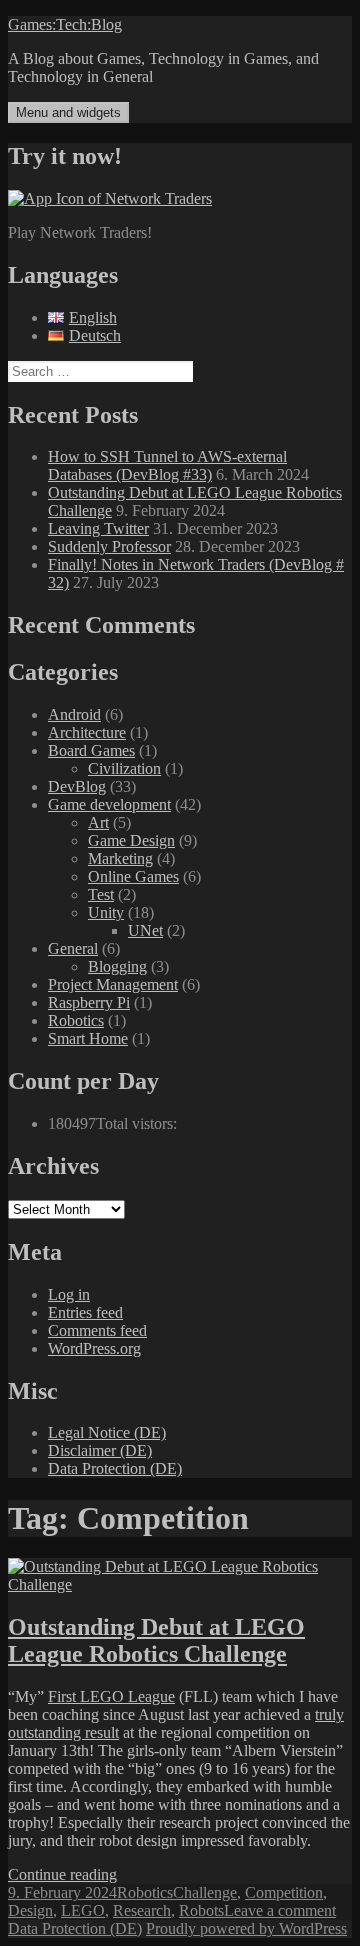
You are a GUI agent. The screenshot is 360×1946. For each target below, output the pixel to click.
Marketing (120, 858)
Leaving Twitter (98, 528)
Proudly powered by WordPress (246, 1928)
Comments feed (97, 1330)
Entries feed (85, 1312)
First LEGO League (111, 1696)
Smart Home (88, 1038)
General (73, 948)
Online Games (133, 876)
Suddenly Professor (109, 546)
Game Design (131, 840)
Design (30, 1910)
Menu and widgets (68, 112)
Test (101, 894)
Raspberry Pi (89, 1002)
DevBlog (77, 786)
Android (74, 714)
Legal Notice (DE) (107, 1432)
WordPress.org (94, 1348)
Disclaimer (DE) (100, 1450)
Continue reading (62, 1874)
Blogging (117, 966)
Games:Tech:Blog (65, 24)
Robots (201, 1910)
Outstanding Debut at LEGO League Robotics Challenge (156, 1640)
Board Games (91, 750)
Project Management (113, 984)
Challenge (205, 1892)
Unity (106, 912)
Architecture (87, 732)
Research (142, 1910)
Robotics (76, 1020)
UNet (145, 930)
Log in (69, 1294)
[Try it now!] (110, 198)
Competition (284, 1892)
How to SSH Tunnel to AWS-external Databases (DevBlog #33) (167, 465)
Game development (109, 804)
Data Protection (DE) (115, 1468)
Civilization (124, 768)
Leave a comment (280, 1910)
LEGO (83, 1910)
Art (98, 822)
